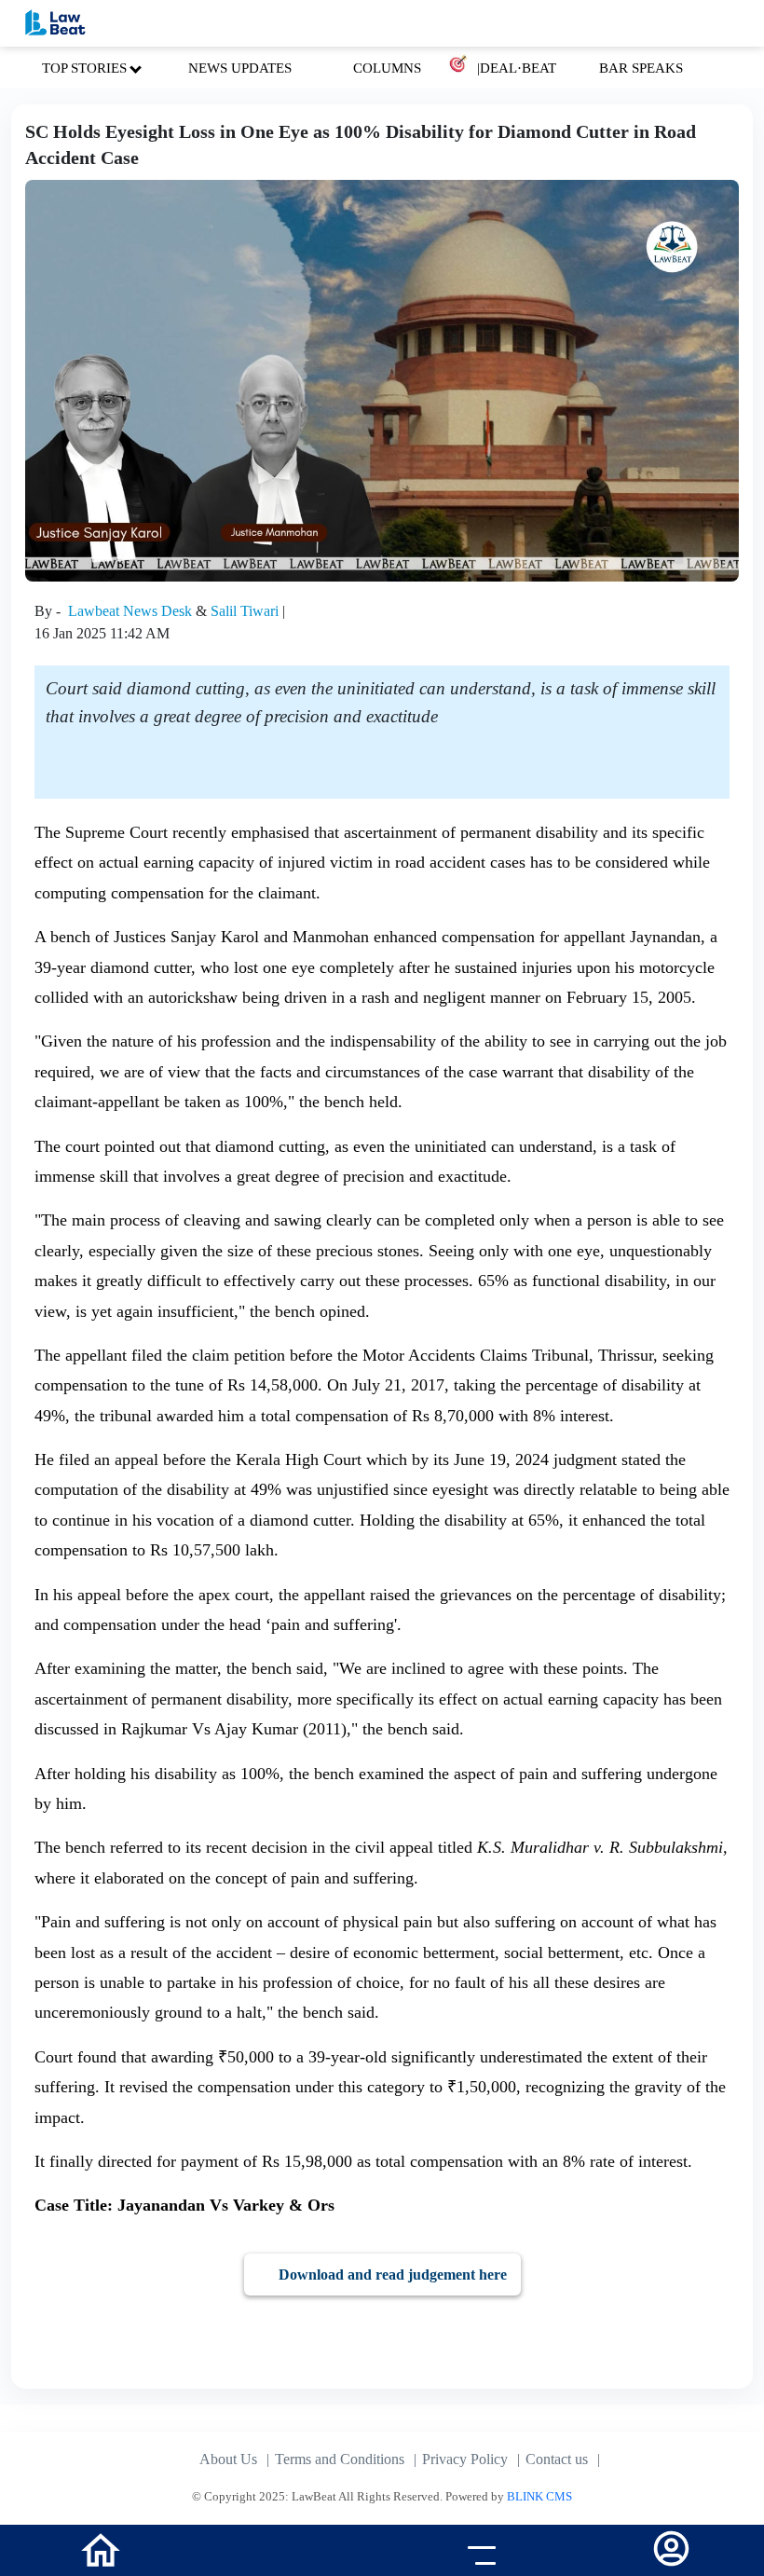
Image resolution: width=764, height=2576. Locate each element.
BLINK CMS (539, 2496)
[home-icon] (101, 2549)
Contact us (557, 2459)
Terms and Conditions (340, 2459)
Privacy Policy (465, 2459)
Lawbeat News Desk (132, 611)
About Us (228, 2459)
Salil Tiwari (246, 611)
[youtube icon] (286, 2553)
